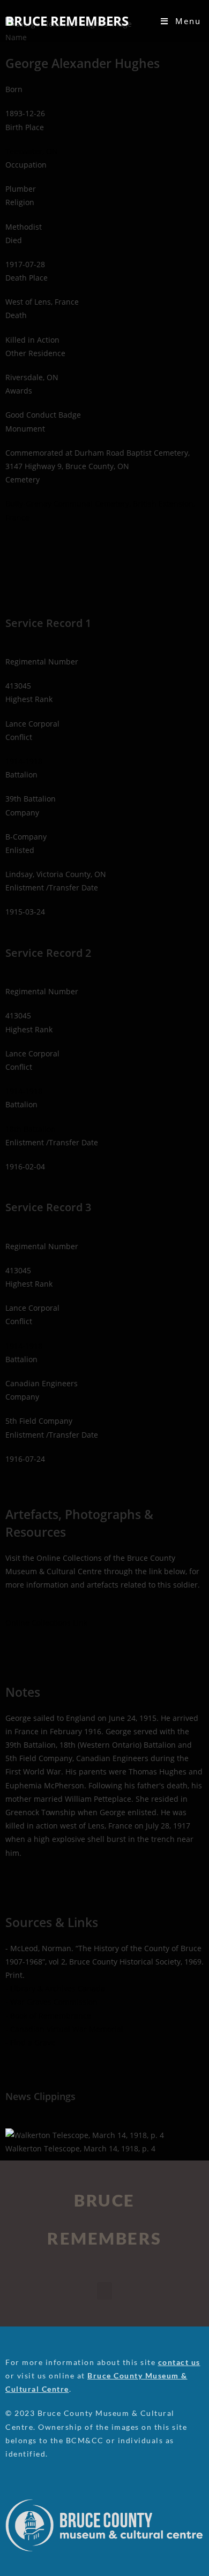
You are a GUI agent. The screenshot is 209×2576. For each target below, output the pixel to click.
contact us (179, 2362)
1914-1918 (24, 761)
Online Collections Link (46, 1623)
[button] (104, 2291)
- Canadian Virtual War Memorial (64, 2029)
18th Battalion (31, 1129)
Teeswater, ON (32, 151)
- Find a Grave (30, 2042)
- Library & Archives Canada (55, 1988)
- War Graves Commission (51, 2002)
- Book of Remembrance (48, 2016)
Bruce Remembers (67, 21)
